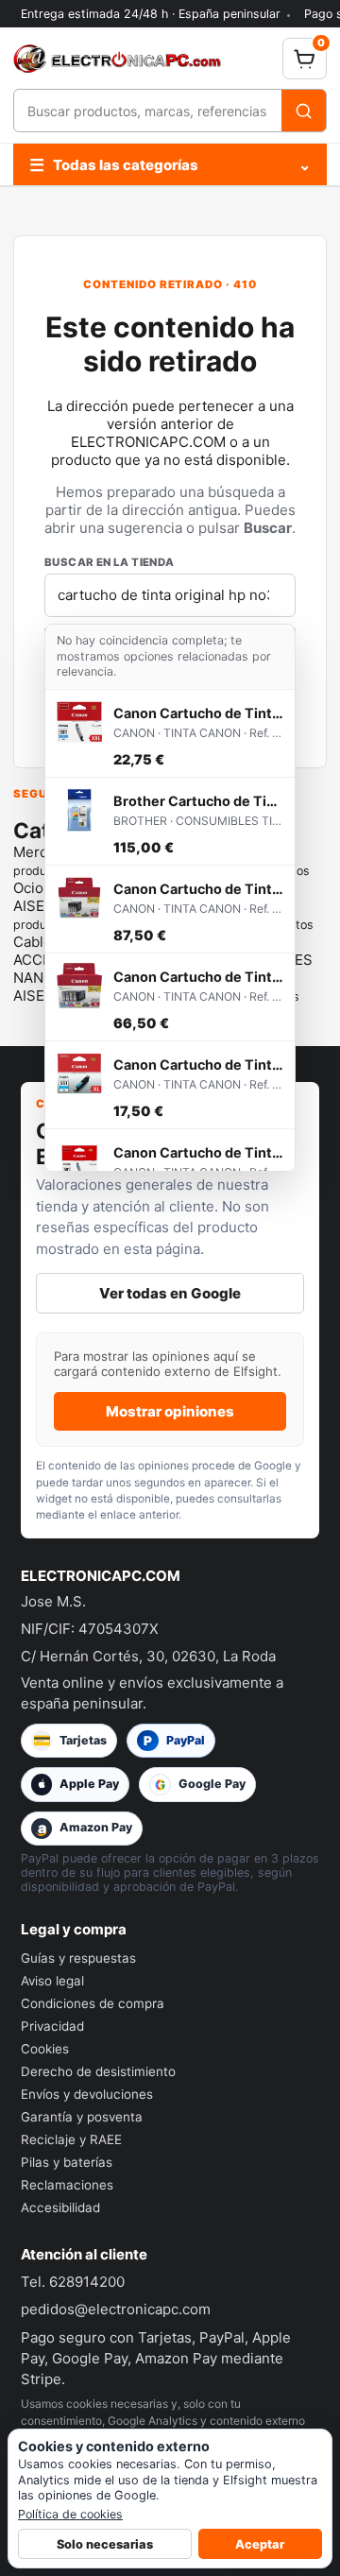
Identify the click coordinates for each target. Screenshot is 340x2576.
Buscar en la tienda (110, 562)
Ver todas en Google (170, 1293)
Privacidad (52, 2026)
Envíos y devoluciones (87, 2094)
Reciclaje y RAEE (71, 2139)
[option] (170, 734)
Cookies (45, 2049)
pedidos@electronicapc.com (116, 2309)
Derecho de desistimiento (98, 2071)
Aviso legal (52, 1981)
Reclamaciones (67, 2185)
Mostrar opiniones (170, 1411)
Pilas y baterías (67, 2162)
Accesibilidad (60, 2207)
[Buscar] (304, 111)
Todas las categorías (170, 165)
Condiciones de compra (93, 2003)
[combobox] (148, 111)
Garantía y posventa (82, 2117)
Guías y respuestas (78, 1958)
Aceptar (260, 2544)
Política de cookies (70, 2514)
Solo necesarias (105, 2544)
